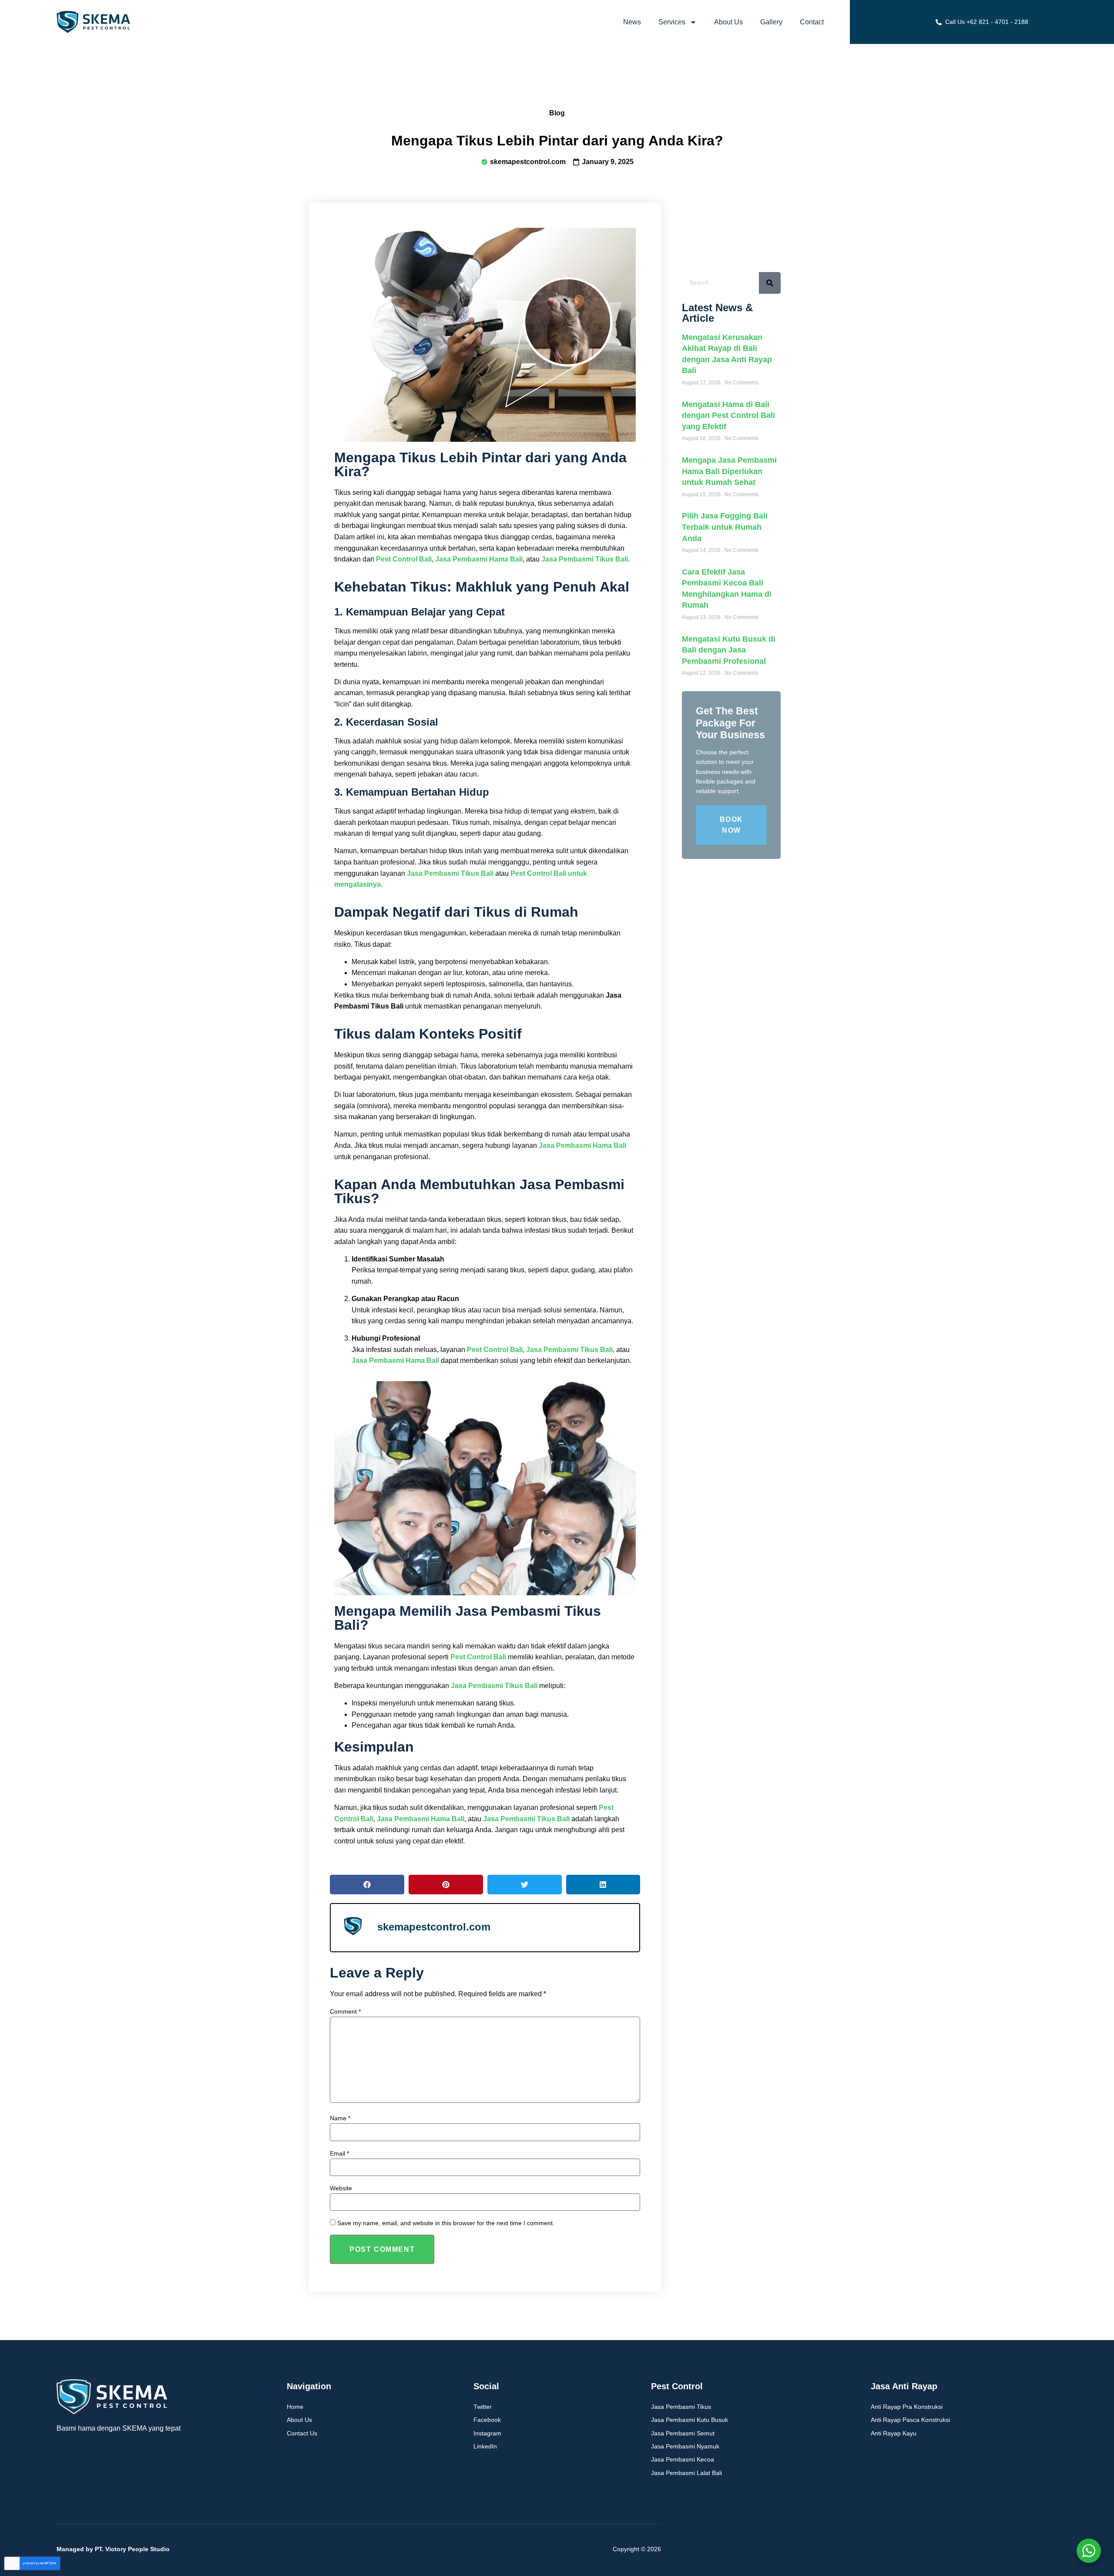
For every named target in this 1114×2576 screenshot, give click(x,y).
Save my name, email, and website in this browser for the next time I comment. (446, 2223)
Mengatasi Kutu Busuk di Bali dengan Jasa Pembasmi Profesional (729, 650)
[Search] (770, 283)
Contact (812, 22)
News (632, 22)
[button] (367, 1885)
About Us (728, 22)
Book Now (731, 825)
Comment (345, 2011)
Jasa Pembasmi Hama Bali (479, 559)
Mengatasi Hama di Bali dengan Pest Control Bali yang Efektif (728, 415)
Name (340, 2118)
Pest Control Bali (404, 559)
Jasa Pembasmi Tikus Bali (585, 559)
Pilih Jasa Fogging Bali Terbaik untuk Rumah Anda (725, 527)
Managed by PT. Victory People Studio (113, 2549)
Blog (557, 113)
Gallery (771, 22)
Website (341, 2188)
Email (339, 2153)
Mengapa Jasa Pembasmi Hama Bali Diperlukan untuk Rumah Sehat (729, 471)
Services (672, 22)
